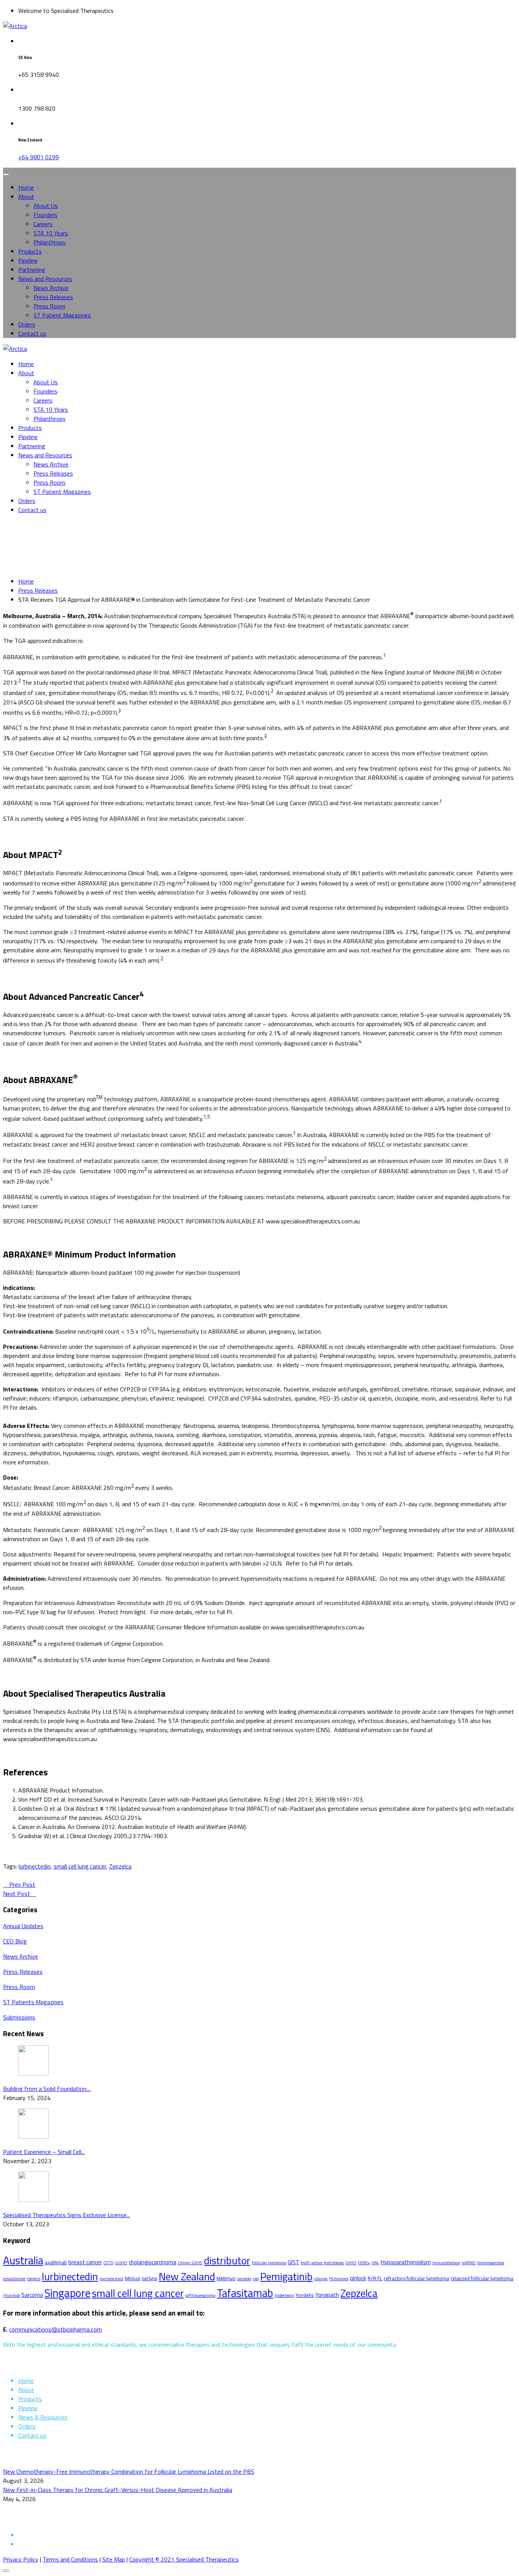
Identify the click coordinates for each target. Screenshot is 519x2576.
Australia (23, 2260)
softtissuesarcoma (200, 2295)
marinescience (112, 2279)
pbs (256, 2279)
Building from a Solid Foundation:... (47, 2089)
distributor (227, 2260)
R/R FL (375, 2278)
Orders (27, 324)
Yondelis (305, 2295)
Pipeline (28, 260)
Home (26, 187)
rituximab (11, 2295)
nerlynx (150, 2278)
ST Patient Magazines (62, 315)
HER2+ (364, 2263)
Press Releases (53, 297)
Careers (43, 224)
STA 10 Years (51, 233)
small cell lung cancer (80, 1866)
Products (30, 251)
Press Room (49, 306)
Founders (45, 215)
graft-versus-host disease (322, 2263)
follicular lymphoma (269, 2263)
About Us (46, 206)
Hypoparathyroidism (406, 2262)
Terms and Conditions (70, 2559)
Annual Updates (23, 1926)
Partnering (32, 270)
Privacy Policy (21, 2559)
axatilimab (56, 2262)
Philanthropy (50, 242)
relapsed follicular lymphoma (482, 2278)
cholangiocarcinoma (153, 2262)
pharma (321, 2279)
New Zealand (187, 2276)
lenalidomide (14, 2279)
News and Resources (45, 279)
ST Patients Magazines (33, 2002)
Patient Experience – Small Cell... (44, 2152)
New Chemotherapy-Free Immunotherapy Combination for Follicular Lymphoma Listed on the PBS (129, 2471)
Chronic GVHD (190, 2263)
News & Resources (43, 2417)
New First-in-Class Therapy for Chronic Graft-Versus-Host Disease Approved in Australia (118, 2490)
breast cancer (85, 2262)
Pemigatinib (286, 2276)
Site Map (114, 2559)
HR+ (375, 2263)
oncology (244, 2279)
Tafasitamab (245, 2293)
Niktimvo (226, 2278)
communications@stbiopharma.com (55, 2329)
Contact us (32, 333)
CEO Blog (15, 1941)
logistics (34, 2279)
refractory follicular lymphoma (416, 2278)
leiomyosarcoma (491, 2263)
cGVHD (121, 2263)
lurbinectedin (35, 1866)
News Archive (51, 288)
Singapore (67, 2293)
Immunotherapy (446, 2263)
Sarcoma (32, 2295)
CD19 (108, 2263)
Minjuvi (133, 2278)
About (26, 197)
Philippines (339, 2279)
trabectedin (284, 2295)
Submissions (19, 2017)
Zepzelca (120, 1866)
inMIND (469, 2263)
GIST (294, 2262)
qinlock (358, 2278)
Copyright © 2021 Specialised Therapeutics (184, 2559)
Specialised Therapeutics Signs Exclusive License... (66, 2215)
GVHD (351, 2263)
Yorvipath (327, 2295)
